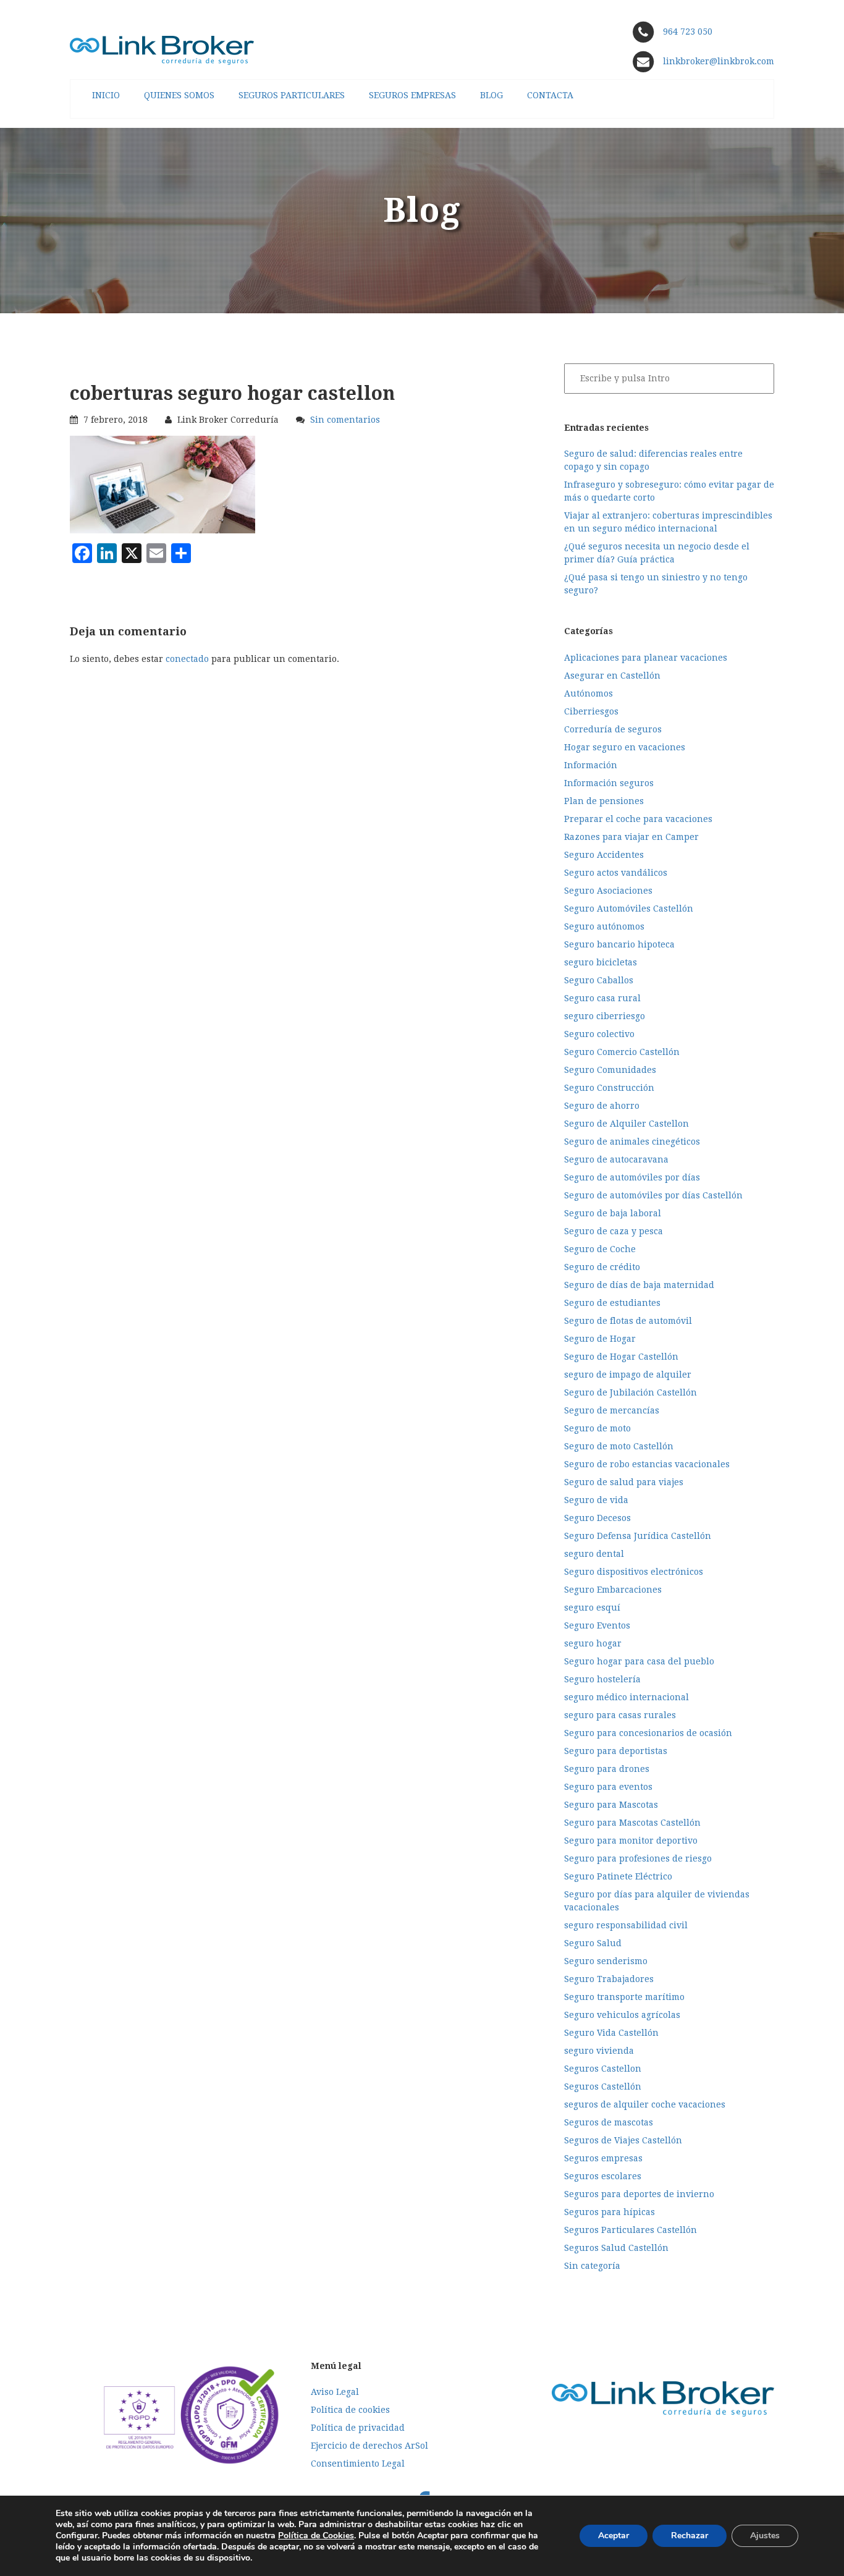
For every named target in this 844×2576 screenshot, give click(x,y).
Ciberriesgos (591, 711)
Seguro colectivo (599, 1034)
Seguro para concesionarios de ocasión (648, 1733)
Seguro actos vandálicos (616, 873)
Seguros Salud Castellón (616, 2248)
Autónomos (589, 693)
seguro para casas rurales (620, 1715)
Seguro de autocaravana (616, 1159)
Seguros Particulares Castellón (631, 2230)
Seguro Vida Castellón (611, 2033)
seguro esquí (592, 1608)
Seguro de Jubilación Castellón (631, 1392)
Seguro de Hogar (600, 1339)
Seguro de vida (596, 1500)
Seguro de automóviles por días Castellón (653, 1195)
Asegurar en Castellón (612, 676)
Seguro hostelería (602, 1679)
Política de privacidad (358, 2428)
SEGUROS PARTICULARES (292, 95)
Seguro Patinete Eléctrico (618, 1876)
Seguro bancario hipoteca (619, 944)
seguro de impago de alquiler (628, 1375)
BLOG (492, 95)
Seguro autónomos (604, 926)
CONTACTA (550, 95)
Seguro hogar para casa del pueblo (639, 1661)
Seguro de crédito (602, 1267)
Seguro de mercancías (612, 1410)
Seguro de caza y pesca (614, 1231)
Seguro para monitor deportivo (631, 1841)
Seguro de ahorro (602, 1106)
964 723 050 (688, 32)
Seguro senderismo (606, 1961)
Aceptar (614, 2536)
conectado (187, 659)
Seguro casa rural (602, 998)
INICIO (106, 95)
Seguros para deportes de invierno (639, 2194)
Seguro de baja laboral (613, 1213)
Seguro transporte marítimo (624, 1997)
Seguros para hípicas (610, 2212)
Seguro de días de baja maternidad (639, 1285)
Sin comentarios (345, 420)
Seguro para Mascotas (611, 1805)
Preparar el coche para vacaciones (638, 819)
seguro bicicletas (601, 962)
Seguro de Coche (600, 1249)
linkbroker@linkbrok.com (717, 61)
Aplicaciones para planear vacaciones (646, 658)
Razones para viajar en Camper (631, 837)
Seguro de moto (597, 1428)
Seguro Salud (593, 1943)
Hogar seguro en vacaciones (625, 747)
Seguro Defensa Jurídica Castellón (638, 1536)
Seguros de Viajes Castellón (623, 2140)
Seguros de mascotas (609, 2122)
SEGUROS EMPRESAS (412, 95)
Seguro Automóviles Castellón (629, 909)
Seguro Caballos (599, 980)
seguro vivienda (599, 2051)
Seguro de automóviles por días (632, 1177)
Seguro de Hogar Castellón (621, 1357)
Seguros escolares (603, 2176)
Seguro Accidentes (604, 855)
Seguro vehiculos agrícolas (622, 2015)
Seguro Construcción (609, 1088)
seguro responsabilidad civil (626, 1925)
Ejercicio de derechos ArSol (369, 2446)
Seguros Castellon (603, 2069)
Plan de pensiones (604, 801)
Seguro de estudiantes (612, 1303)
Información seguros (609, 783)
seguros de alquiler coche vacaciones (645, 2104)
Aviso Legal (335, 2392)
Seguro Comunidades (610, 1070)
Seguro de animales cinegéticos (632, 1142)
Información (591, 765)
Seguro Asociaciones (608, 891)
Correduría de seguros (613, 729)
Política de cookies (350, 2410)
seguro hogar (593, 1643)
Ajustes (765, 2536)
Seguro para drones (607, 1769)
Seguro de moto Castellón (619, 1446)
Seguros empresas (603, 2158)
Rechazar (690, 2536)
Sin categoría (592, 2266)
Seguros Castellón (603, 2087)
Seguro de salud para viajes (624, 1482)
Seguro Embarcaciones (613, 1590)
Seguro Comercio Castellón (622, 1052)
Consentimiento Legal (358, 2464)
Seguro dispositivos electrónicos (634, 1572)
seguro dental (594, 1554)
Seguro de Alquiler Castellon (627, 1124)
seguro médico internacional (627, 1697)
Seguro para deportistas (616, 1751)
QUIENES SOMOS (179, 95)
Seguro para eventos (608, 1787)
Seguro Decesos (597, 1518)
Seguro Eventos (597, 1625)
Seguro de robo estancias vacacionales (647, 1464)
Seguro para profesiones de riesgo (638, 1858)
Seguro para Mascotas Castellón (632, 1823)
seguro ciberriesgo (605, 1016)
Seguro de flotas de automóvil (628, 1321)
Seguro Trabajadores (609, 1979)
